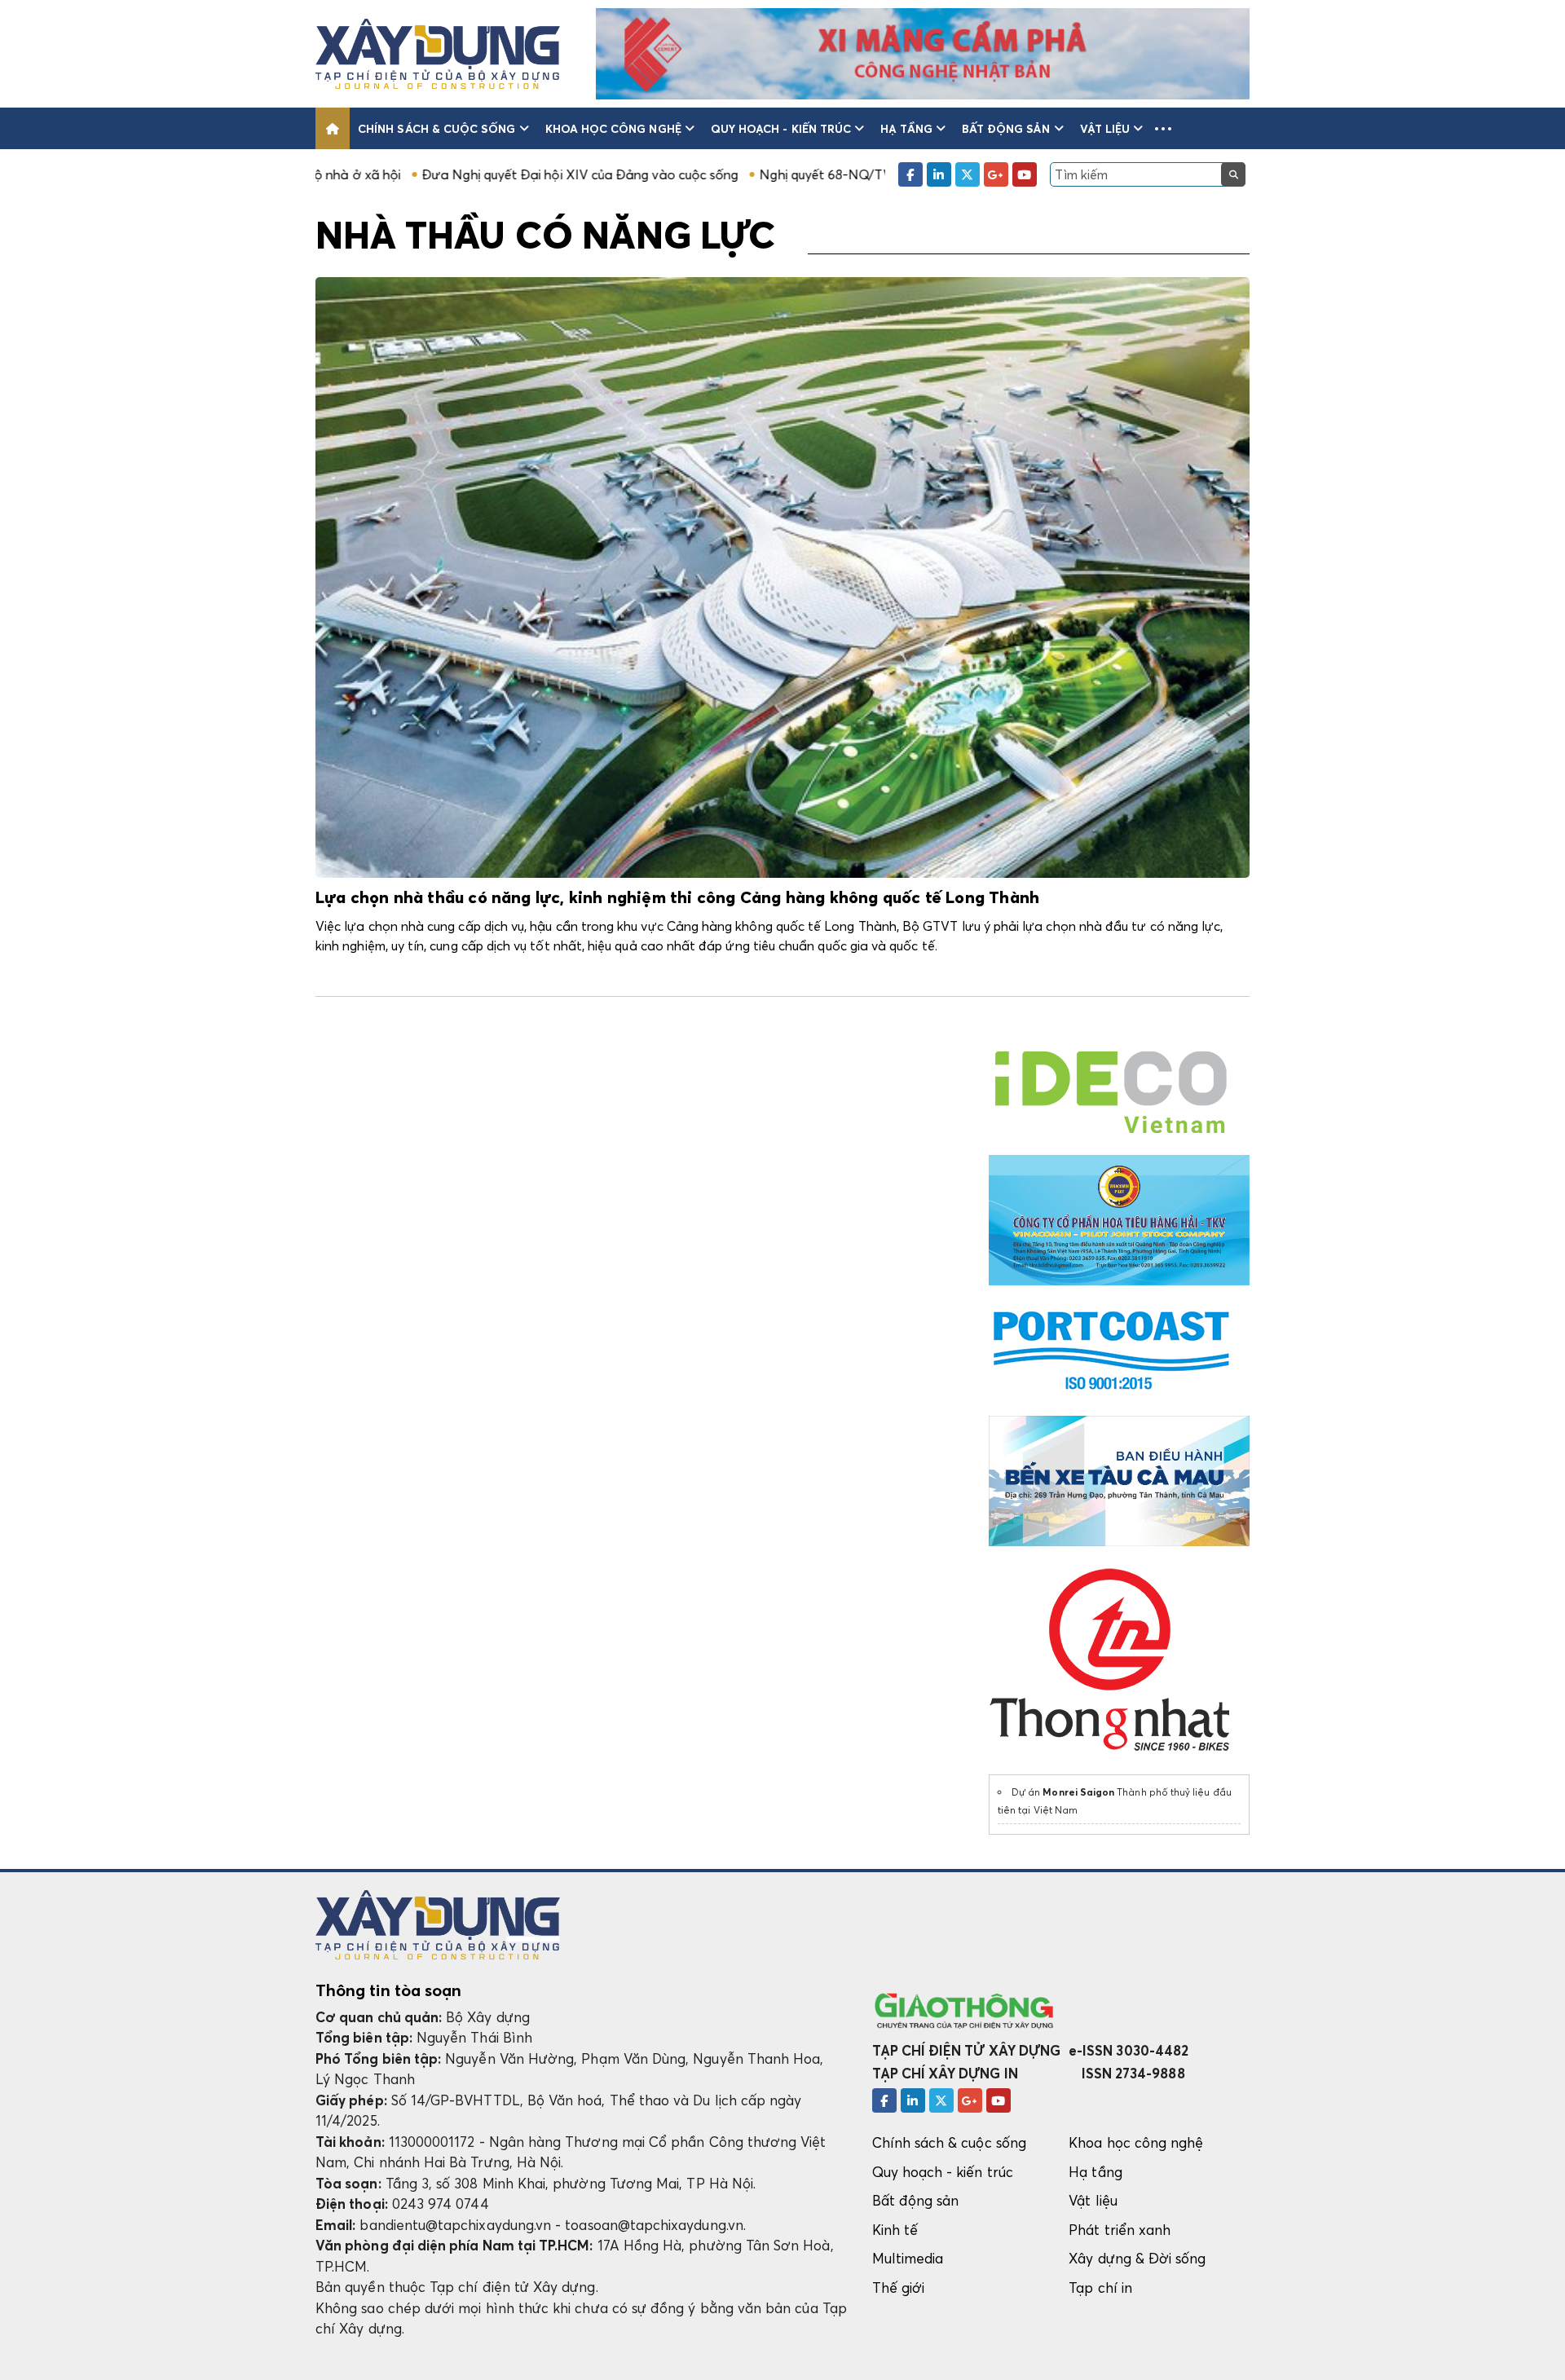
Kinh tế (895, 2230)
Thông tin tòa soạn (388, 1990)
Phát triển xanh (1120, 2230)
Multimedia (908, 2258)
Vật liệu (1105, 128)
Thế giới (899, 2287)
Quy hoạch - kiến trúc (781, 128)
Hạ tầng (906, 128)
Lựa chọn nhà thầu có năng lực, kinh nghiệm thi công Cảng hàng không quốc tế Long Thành (677, 898)
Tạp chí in (1100, 2287)
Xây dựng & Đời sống (1137, 2258)
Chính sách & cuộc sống (436, 128)
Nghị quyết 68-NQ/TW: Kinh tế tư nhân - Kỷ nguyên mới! (817, 174)
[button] (1163, 128)
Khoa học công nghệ (613, 128)
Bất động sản (1006, 128)
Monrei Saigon (1078, 1792)
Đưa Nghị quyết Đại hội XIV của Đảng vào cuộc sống (469, 174)
